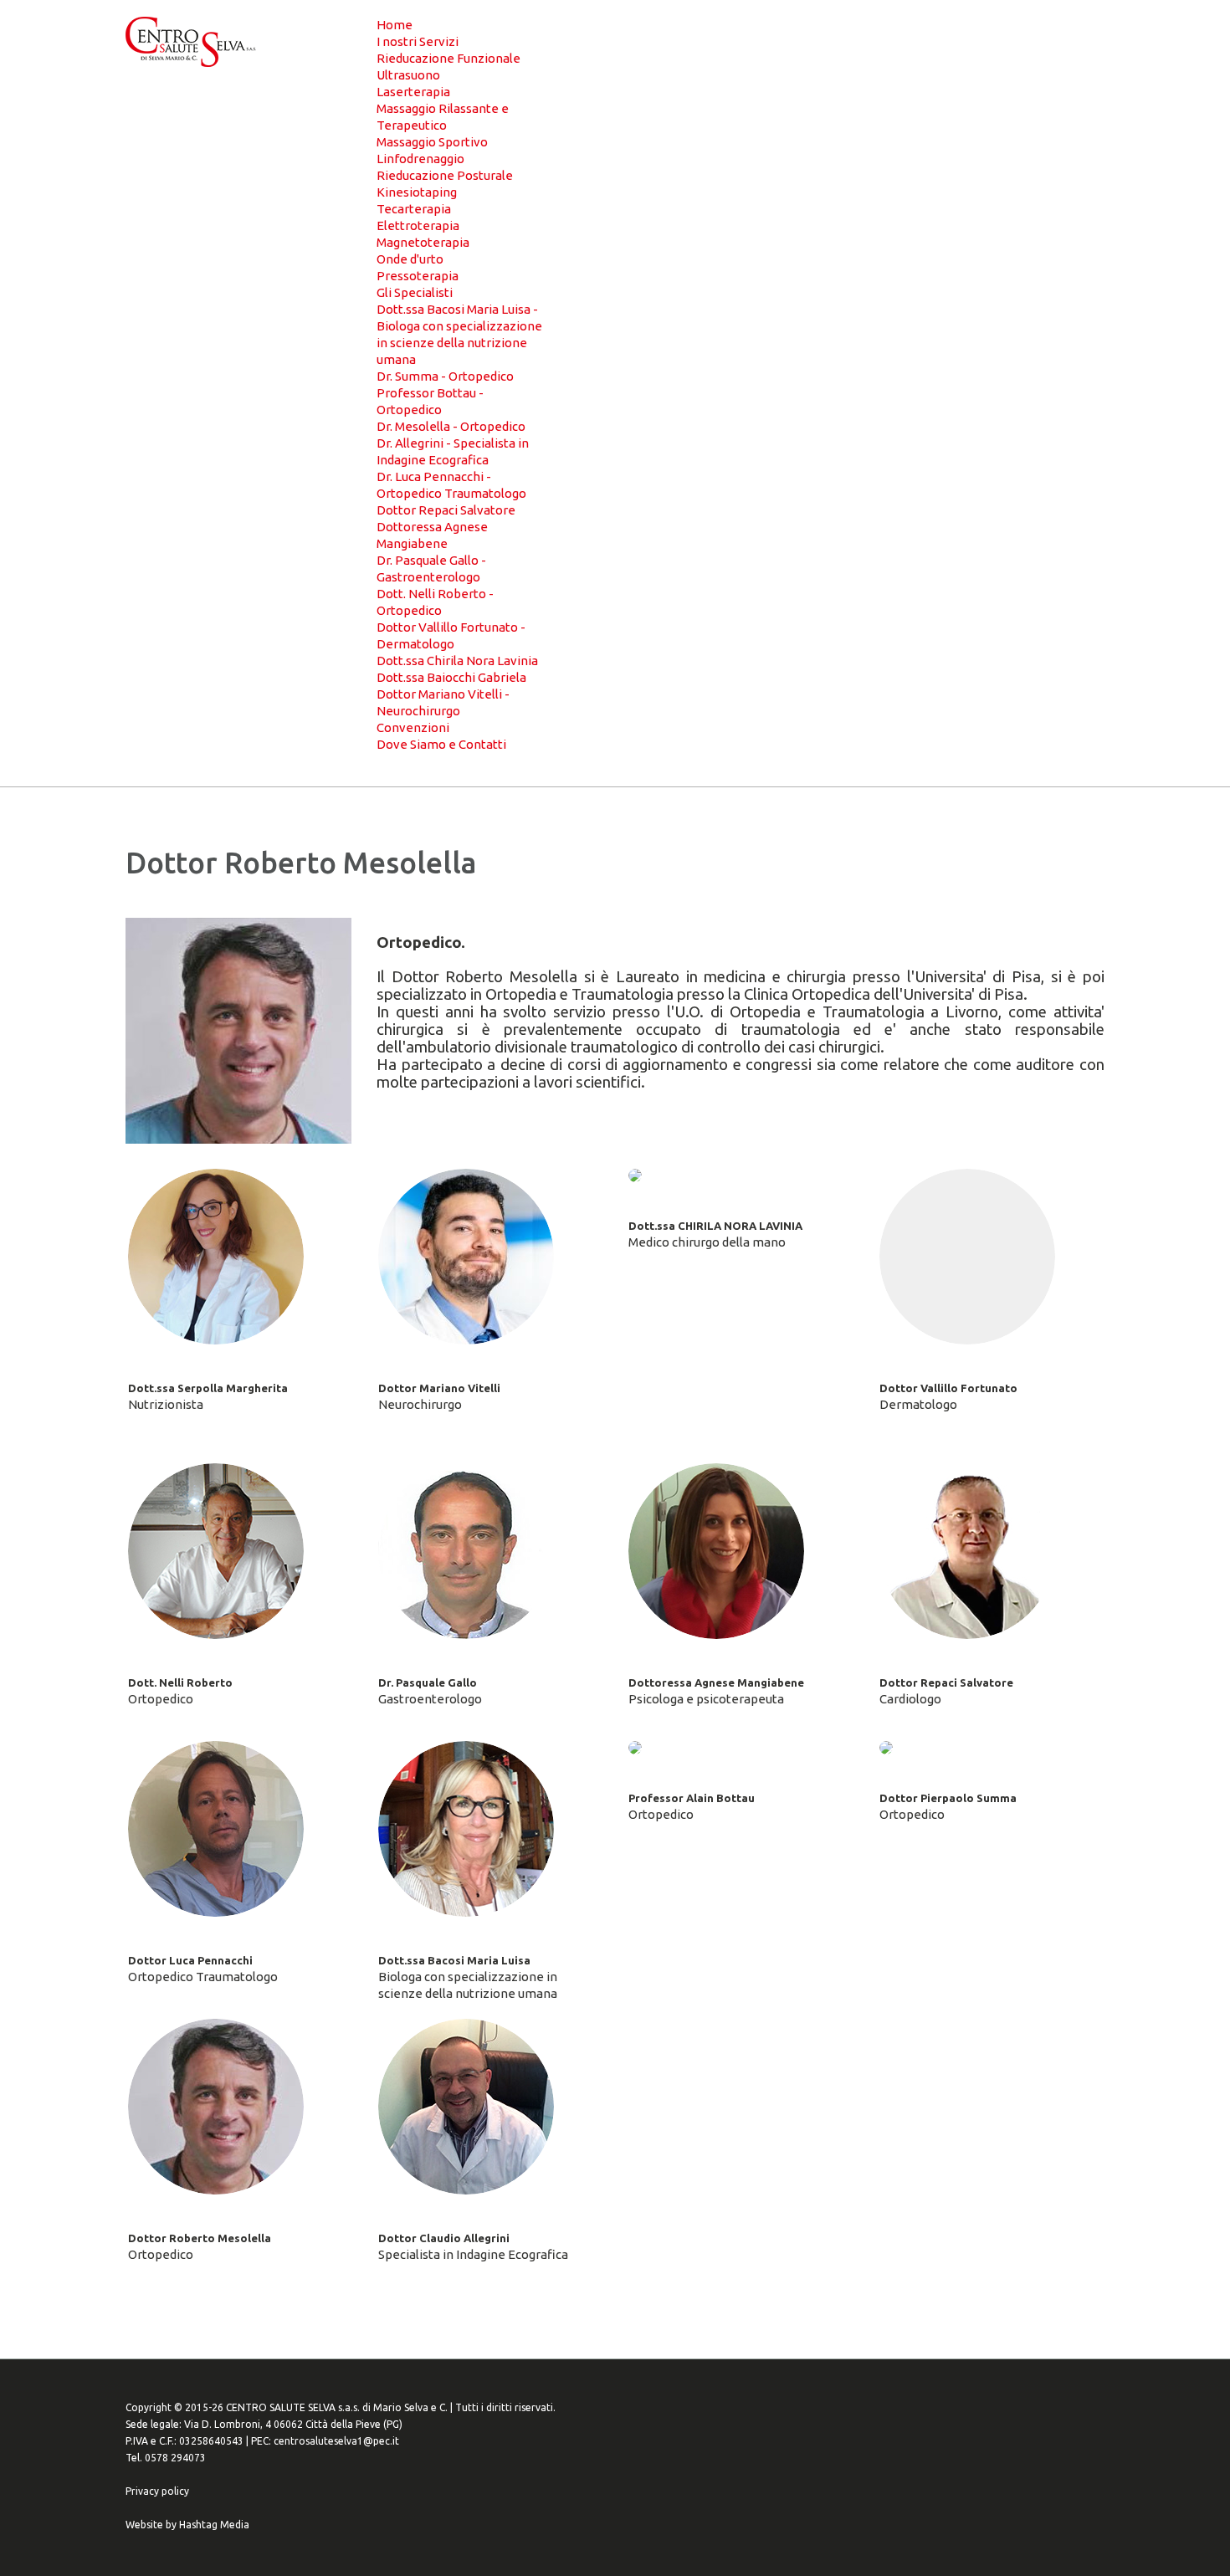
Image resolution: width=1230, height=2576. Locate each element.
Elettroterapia (418, 225)
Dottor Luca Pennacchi (190, 1960)
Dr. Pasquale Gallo (428, 1682)
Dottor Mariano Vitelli (439, 1388)
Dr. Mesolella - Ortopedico (451, 426)
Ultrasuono (408, 75)
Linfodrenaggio (420, 159)
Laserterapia (413, 92)
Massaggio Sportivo (432, 142)
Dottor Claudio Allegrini (444, 2238)
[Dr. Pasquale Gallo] (466, 1551)
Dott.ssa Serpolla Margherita (208, 1388)
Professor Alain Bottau (692, 1798)
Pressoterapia (418, 276)
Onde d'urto (410, 259)
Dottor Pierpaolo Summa (948, 1798)
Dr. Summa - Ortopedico (445, 376)
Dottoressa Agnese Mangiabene (716, 1682)
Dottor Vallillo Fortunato (948, 1388)
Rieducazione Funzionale (448, 58)
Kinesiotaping (417, 192)
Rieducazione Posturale (445, 175)
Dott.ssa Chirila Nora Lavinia (457, 661)
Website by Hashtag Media (187, 2525)
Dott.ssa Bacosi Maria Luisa (454, 1960)
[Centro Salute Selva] (191, 42)
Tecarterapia (414, 209)
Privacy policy (157, 2491)
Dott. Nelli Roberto (180, 1682)
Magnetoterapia (423, 242)
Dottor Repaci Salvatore (446, 510)
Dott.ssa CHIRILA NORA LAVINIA (715, 1226)
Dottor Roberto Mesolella (200, 2238)
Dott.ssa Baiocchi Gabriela (451, 677)
